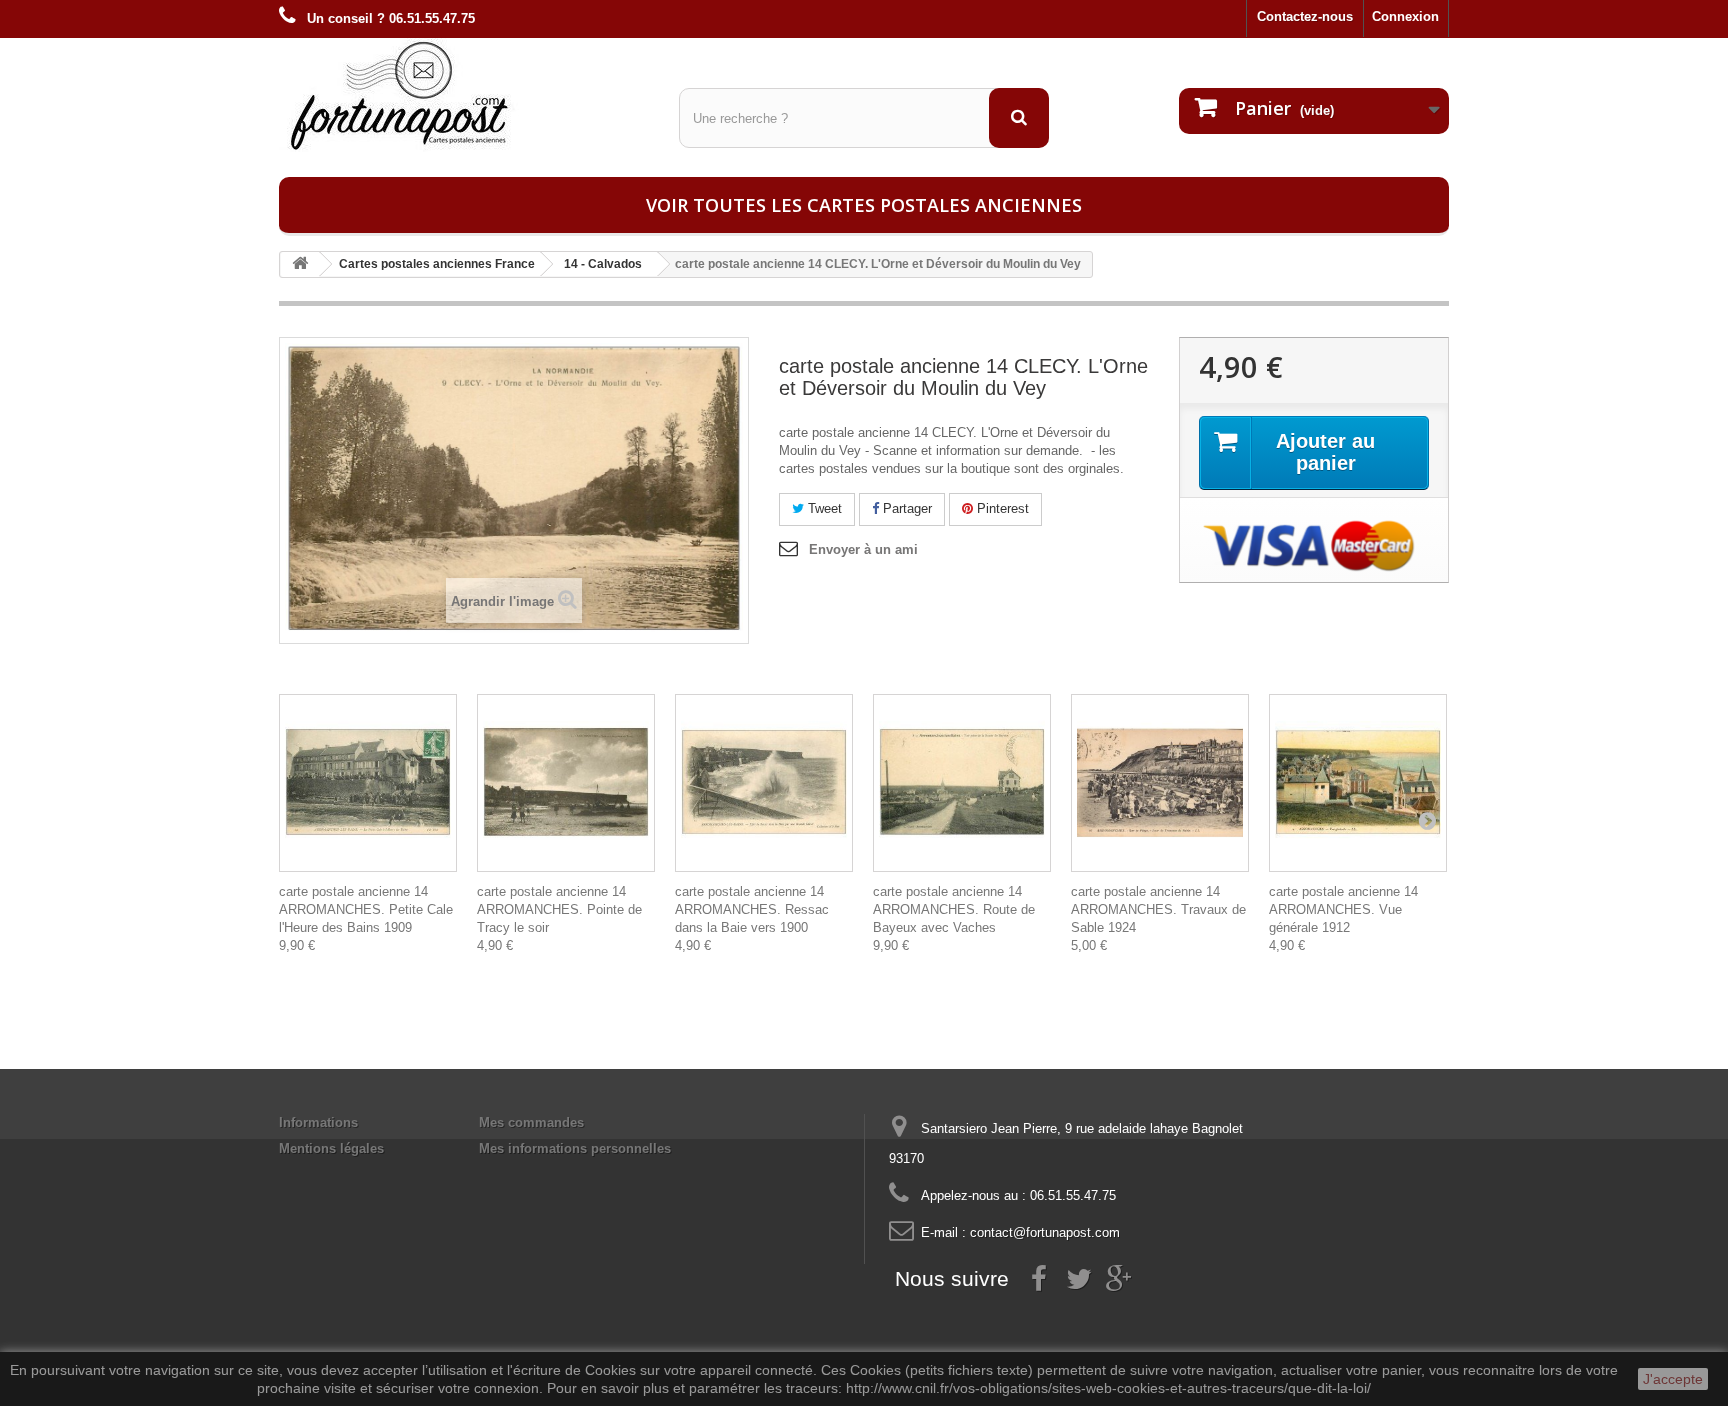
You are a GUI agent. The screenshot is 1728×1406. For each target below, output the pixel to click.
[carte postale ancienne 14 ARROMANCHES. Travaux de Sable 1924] (1160, 783)
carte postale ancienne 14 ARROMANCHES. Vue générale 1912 (1343, 909)
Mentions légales (331, 1148)
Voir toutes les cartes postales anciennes (864, 205)
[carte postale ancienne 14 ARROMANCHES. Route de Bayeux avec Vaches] (962, 783)
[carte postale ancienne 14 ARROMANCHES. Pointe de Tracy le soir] (566, 783)
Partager (905, 508)
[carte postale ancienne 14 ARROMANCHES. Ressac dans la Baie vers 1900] (764, 783)
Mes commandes (531, 1122)
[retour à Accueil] (300, 264)
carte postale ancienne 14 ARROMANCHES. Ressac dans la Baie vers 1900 (752, 909)
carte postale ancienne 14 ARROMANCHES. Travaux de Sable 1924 (1158, 909)
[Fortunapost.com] (464, 95)
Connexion (1405, 16)
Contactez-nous (1305, 16)
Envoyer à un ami (863, 549)
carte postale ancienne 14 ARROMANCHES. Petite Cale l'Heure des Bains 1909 (366, 909)
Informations (318, 1122)
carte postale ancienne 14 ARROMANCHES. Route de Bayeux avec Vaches (954, 909)
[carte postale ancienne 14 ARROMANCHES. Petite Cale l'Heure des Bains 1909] (368, 783)
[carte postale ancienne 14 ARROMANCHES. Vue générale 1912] (1358, 783)
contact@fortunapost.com (1045, 1232)
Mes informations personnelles (575, 1148)
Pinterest (1001, 508)
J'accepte (1673, 1379)
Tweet (823, 508)
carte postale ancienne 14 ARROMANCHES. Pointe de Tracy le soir (559, 909)
